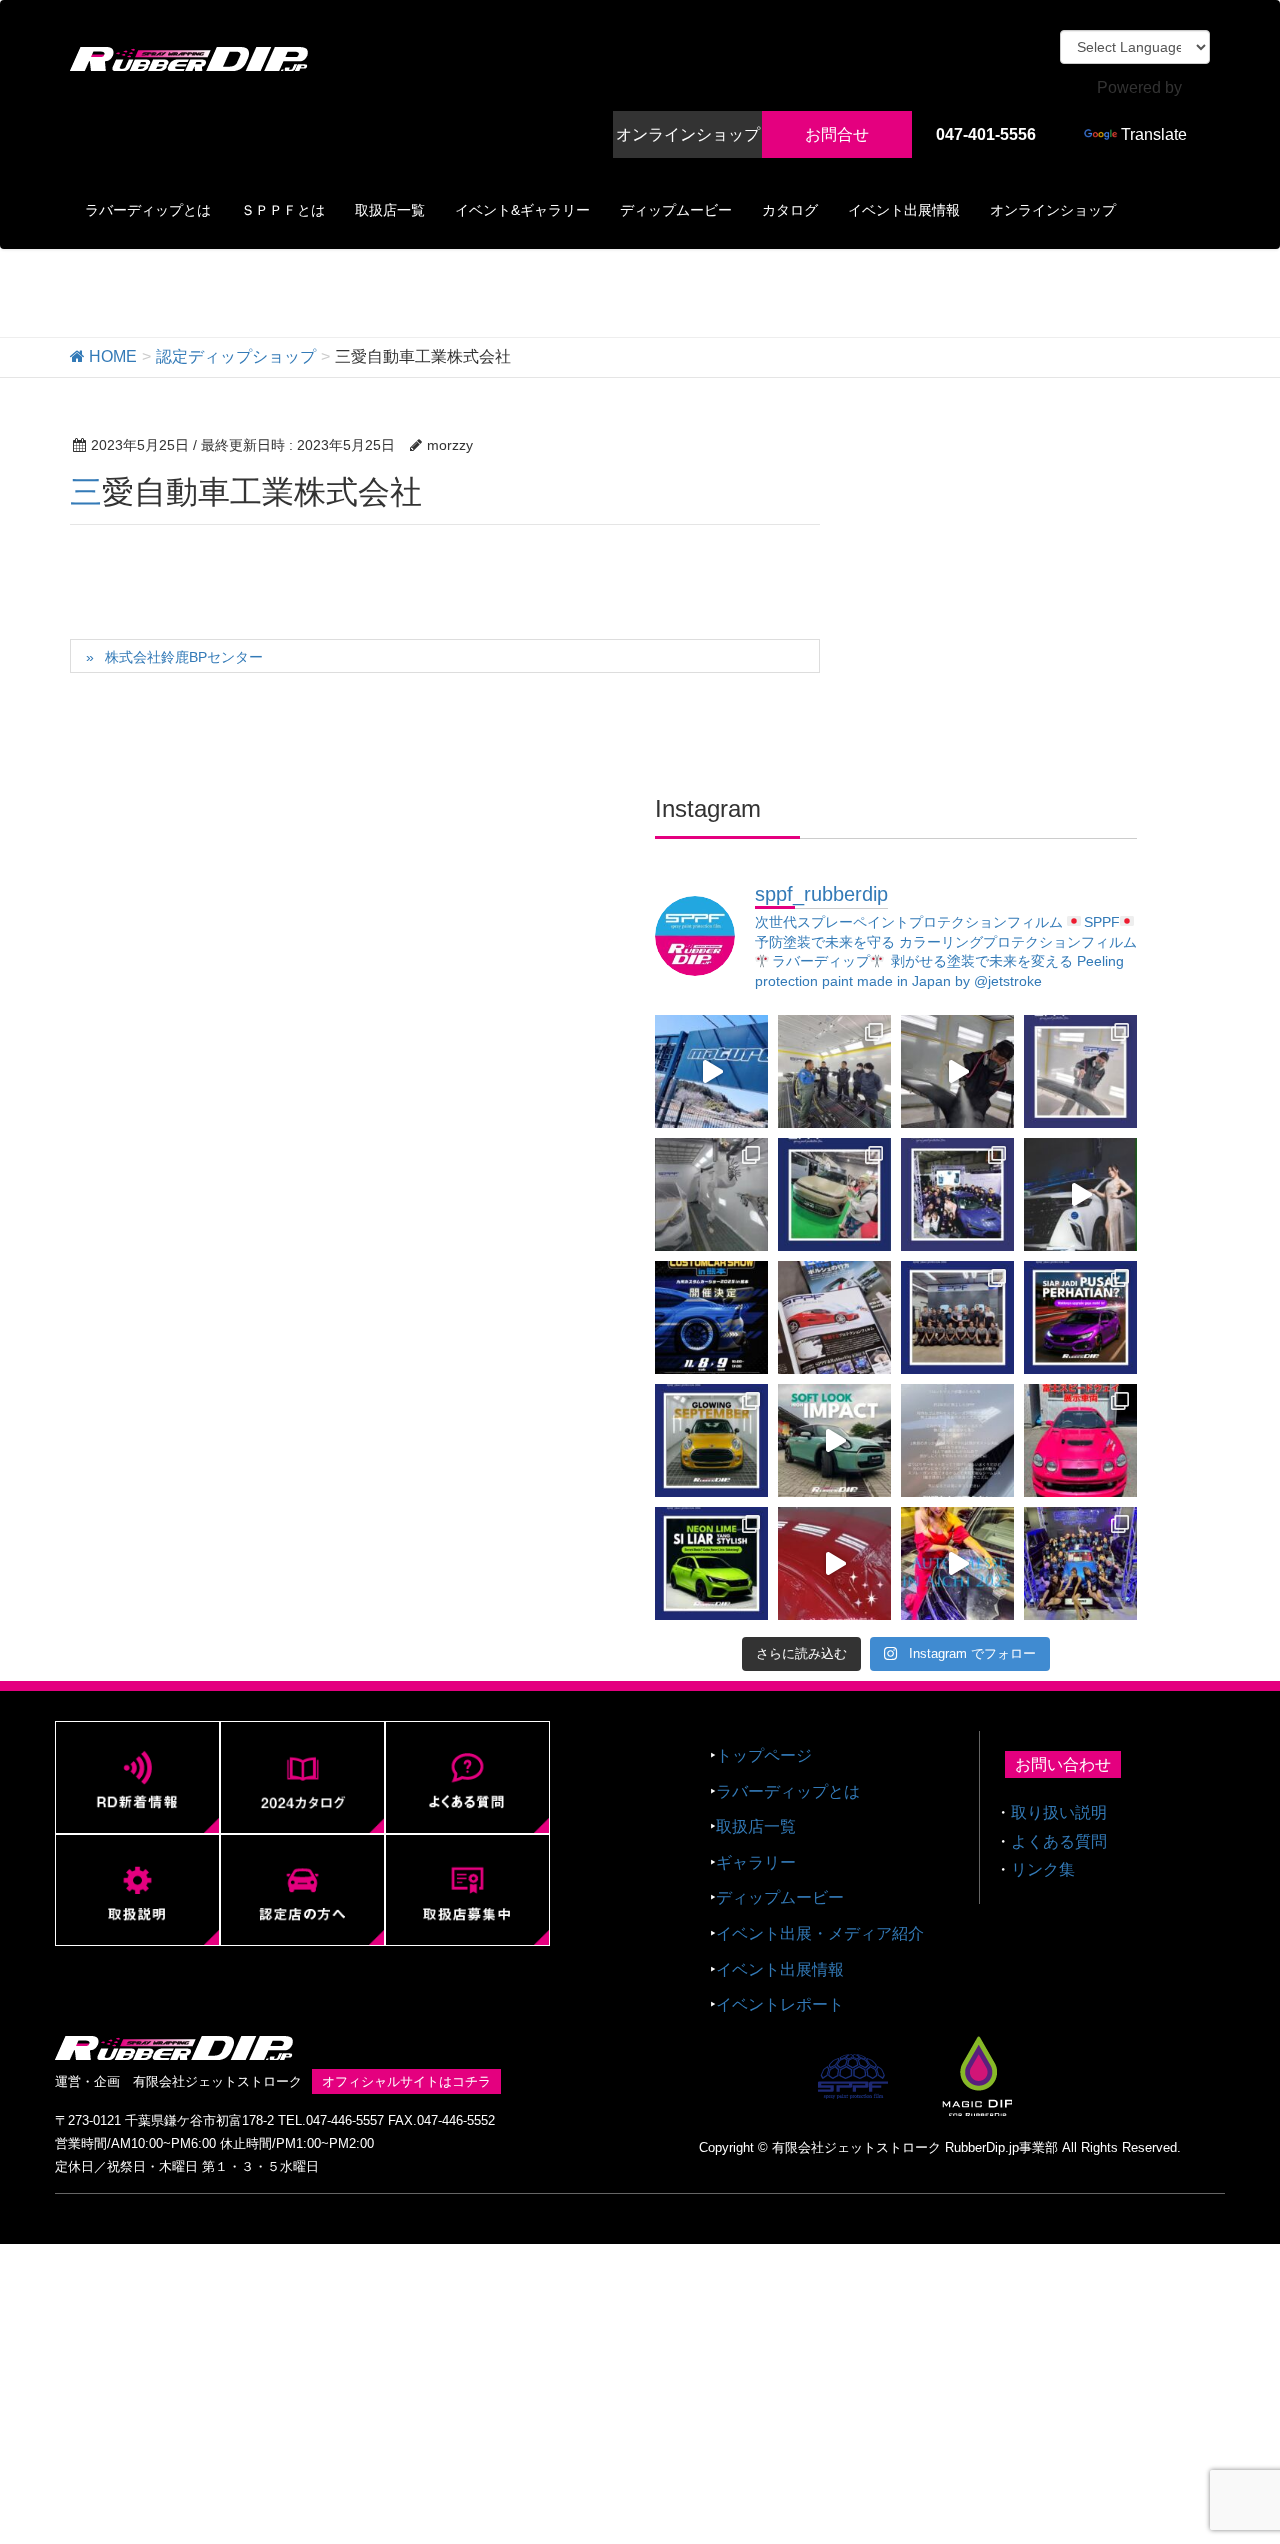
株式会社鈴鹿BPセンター (184, 657)
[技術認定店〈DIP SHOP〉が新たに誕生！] (1080, 1071)
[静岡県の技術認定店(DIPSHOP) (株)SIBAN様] (834, 1563)
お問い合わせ (1063, 1764)
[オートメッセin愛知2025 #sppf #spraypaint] (957, 1563)
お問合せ (837, 134)
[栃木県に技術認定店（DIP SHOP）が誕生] (711, 1071)
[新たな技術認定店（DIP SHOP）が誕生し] (834, 1071)
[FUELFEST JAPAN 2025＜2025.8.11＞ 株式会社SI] (1080, 1440)
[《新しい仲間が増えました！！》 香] (957, 1071)
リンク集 (1043, 1869)
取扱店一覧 (756, 1826)
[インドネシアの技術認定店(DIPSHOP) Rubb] (1080, 1317)
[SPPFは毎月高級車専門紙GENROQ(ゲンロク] (834, 1317)
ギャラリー (756, 1862)
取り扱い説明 (1059, 1812)
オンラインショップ (688, 134)
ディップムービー (780, 1897)
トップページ (764, 1755)
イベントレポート (780, 2004)
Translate (1154, 134)
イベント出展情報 (780, 1969)
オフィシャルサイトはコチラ (406, 2081)
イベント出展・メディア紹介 (820, 1933)
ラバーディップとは (788, 1791)
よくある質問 (1059, 1841)
